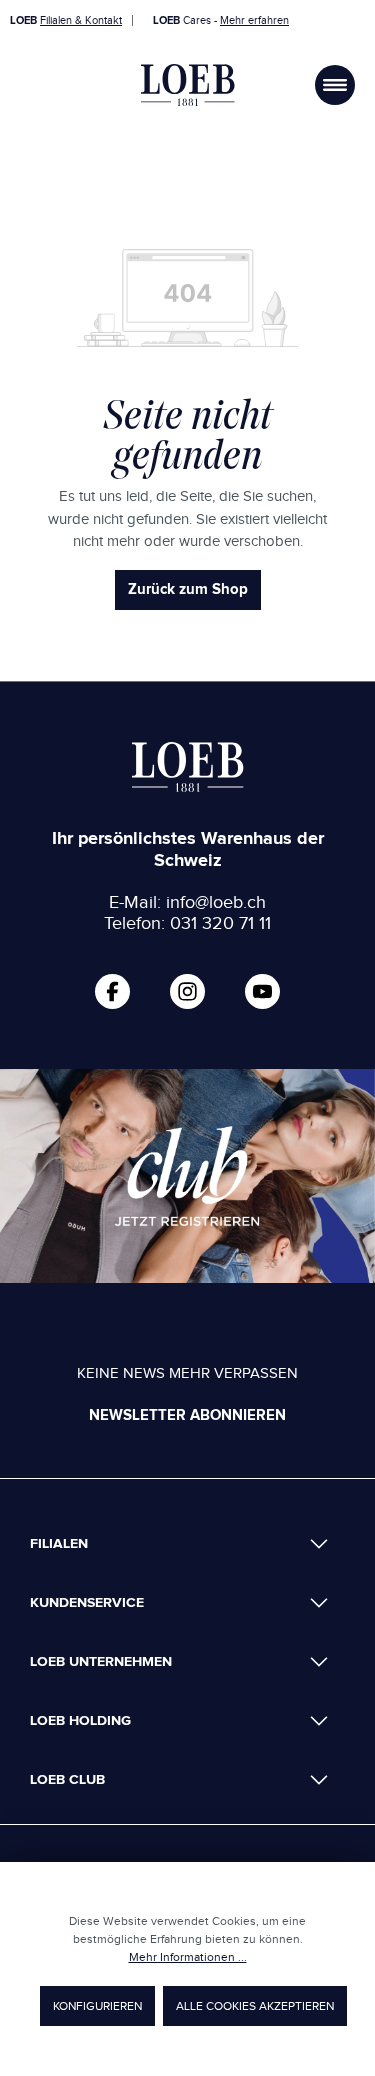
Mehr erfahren (254, 20)
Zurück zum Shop (188, 589)
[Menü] (335, 85)
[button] (179, 1543)
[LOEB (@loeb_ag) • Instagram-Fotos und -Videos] (187, 991)
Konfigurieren (97, 2006)
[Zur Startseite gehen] (188, 85)
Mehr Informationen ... (188, 1957)
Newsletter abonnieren (187, 1415)
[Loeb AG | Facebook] (112, 991)
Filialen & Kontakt (81, 20)
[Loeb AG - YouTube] (262, 991)
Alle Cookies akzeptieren (255, 2006)
